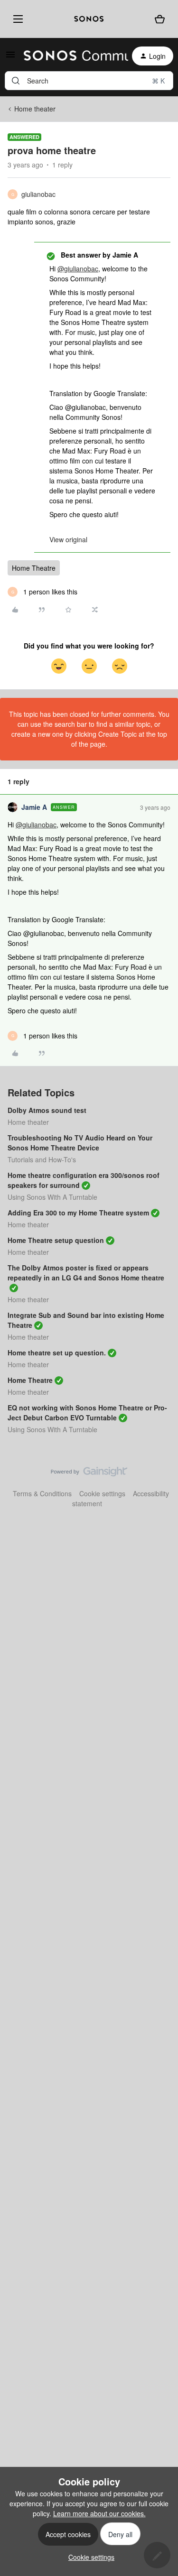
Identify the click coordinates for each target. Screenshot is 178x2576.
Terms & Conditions (42, 1493)
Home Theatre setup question (56, 1240)
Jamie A (34, 807)
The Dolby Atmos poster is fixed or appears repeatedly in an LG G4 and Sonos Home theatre (86, 1273)
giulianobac (38, 194)
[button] (10, 57)
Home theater (35, 109)
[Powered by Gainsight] (89, 1474)
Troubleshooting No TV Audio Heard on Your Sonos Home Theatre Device (80, 1143)
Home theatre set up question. (57, 1353)
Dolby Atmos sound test (47, 1110)
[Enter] (16, 81)
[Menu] (16, 19)
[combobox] (89, 81)
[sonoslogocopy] (89, 19)
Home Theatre (34, 568)
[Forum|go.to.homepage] (70, 56)
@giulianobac (78, 269)
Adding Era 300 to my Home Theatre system (78, 1213)
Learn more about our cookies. (99, 2513)
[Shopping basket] (160, 19)
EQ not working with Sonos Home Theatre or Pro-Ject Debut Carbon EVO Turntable (87, 1413)
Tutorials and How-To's (42, 1159)
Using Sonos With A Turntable (52, 1197)
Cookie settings (102, 1493)
